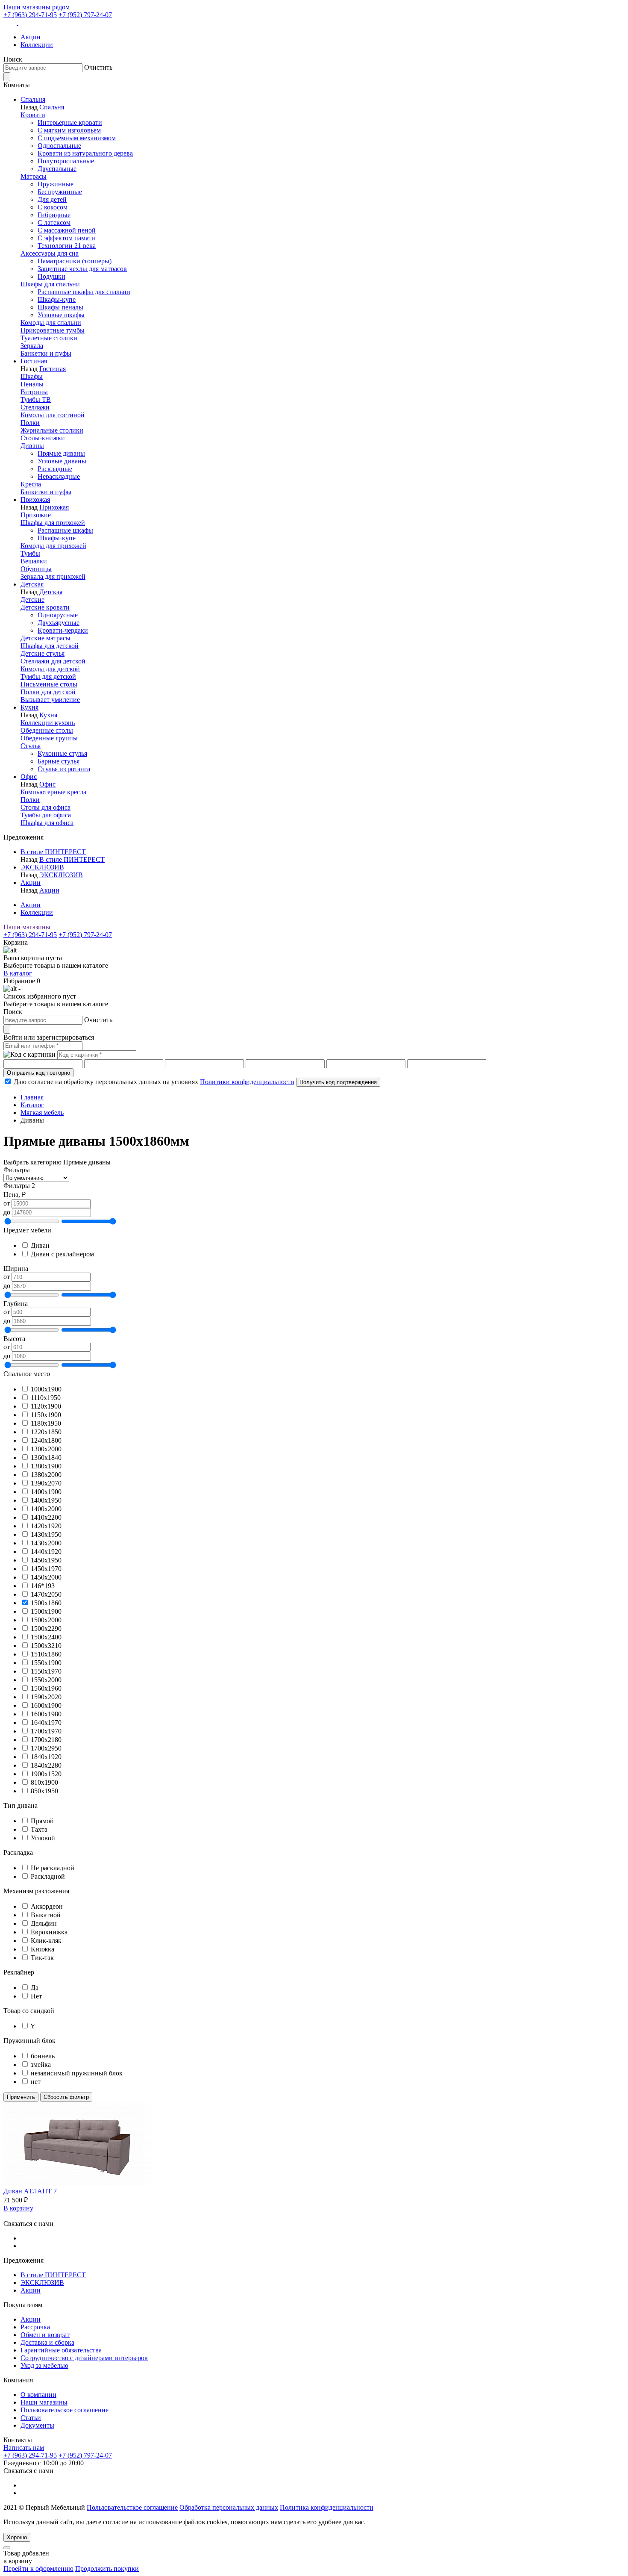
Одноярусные (58, 615)
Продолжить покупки (107, 2569)
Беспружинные (60, 192)
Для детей (52, 199)
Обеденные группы (49, 738)
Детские (32, 600)
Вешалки (34, 561)
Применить (21, 2097)
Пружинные (56, 184)
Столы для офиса (45, 807)
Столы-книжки (43, 438)
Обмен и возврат (45, 2335)
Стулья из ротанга (64, 769)
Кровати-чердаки (63, 630)
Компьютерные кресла (53, 792)
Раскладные (55, 469)
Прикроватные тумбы (53, 330)
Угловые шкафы (61, 315)
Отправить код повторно (38, 1073)
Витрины (34, 392)
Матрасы (34, 176)
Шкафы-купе (57, 299)
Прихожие (36, 515)
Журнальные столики (52, 430)
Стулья (31, 746)
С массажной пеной (67, 230)
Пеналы (32, 384)
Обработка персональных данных (229, 2507)
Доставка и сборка (47, 2342)
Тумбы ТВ (36, 399)
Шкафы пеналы (60, 307)
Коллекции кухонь (48, 723)
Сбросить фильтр (66, 2097)
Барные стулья (59, 761)
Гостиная (34, 361)
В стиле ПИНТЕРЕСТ (53, 852)
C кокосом (53, 207)
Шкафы (32, 376)
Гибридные (54, 215)
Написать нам (24, 2448)
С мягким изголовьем (69, 130)
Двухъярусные (59, 623)
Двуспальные (57, 169)
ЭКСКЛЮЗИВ (42, 867)
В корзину (18, 2208)
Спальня (33, 99)
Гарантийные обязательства (61, 2350)
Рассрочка (35, 2327)
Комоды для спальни (51, 323)
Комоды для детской (50, 669)
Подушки (51, 276)
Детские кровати (45, 607)
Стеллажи (35, 407)
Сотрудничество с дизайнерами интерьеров (84, 2358)
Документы (37, 2425)
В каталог (18, 973)
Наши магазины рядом (37, 7)
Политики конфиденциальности (247, 1082)
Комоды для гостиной (53, 415)
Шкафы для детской (50, 646)
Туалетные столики (49, 338)
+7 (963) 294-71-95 (30, 15)
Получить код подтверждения (338, 1082)
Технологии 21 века (67, 246)
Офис (29, 777)
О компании (38, 2395)
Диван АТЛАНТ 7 (30, 2191)
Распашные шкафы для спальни (84, 292)
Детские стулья (43, 653)
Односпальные (59, 146)
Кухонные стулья (62, 753)
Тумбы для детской (48, 676)
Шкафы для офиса (47, 823)
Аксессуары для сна (50, 253)
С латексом (54, 223)
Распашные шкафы (65, 530)
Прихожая (35, 500)
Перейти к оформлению (38, 2569)
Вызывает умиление (50, 700)
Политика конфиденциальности (327, 2507)
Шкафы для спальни (50, 284)
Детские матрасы (45, 638)
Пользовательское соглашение (65, 2410)
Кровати (33, 115)
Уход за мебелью (44, 2365)
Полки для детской (48, 692)
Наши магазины (27, 927)
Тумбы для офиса (46, 815)
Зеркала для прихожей (53, 576)
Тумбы (30, 553)
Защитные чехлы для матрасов (82, 269)
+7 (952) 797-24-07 (85, 15)
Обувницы (36, 569)
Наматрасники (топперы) (75, 261)
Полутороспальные (66, 161)
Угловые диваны (62, 461)
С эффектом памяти (66, 238)
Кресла (31, 484)
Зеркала (32, 346)
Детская (32, 584)
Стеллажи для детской (53, 661)
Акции (31, 37)
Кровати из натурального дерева (85, 153)
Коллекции (37, 45)
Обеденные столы (47, 730)
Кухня (29, 707)
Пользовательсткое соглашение (132, 2507)
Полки (30, 423)
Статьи (31, 2418)
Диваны (32, 446)
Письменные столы (49, 684)
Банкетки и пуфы (46, 353)
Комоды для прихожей (53, 546)
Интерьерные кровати (70, 122)
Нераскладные (59, 476)
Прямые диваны (61, 453)
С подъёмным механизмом (77, 138)
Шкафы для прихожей (53, 523)
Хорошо (17, 2537)
